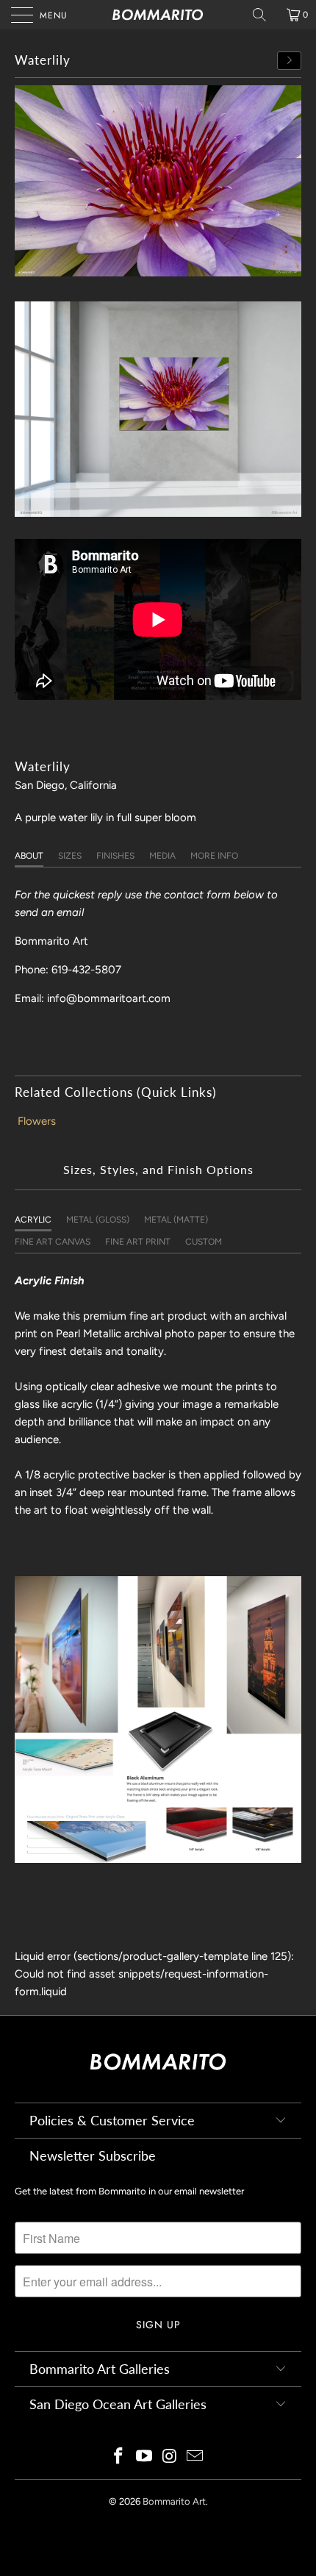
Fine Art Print (138, 1242)
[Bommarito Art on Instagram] (170, 2457)
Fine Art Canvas (53, 1242)
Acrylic (33, 1220)
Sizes (70, 856)
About (29, 856)
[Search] (265, 15)
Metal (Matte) (176, 1220)
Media (162, 856)
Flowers (37, 1121)
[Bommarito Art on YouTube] (145, 2457)
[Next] (290, 61)
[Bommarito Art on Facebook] (119, 2457)
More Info (214, 856)
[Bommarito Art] (158, 15)
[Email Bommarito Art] (195, 2457)
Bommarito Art (174, 2501)
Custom (204, 1242)
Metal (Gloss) (98, 1220)
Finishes (115, 856)
